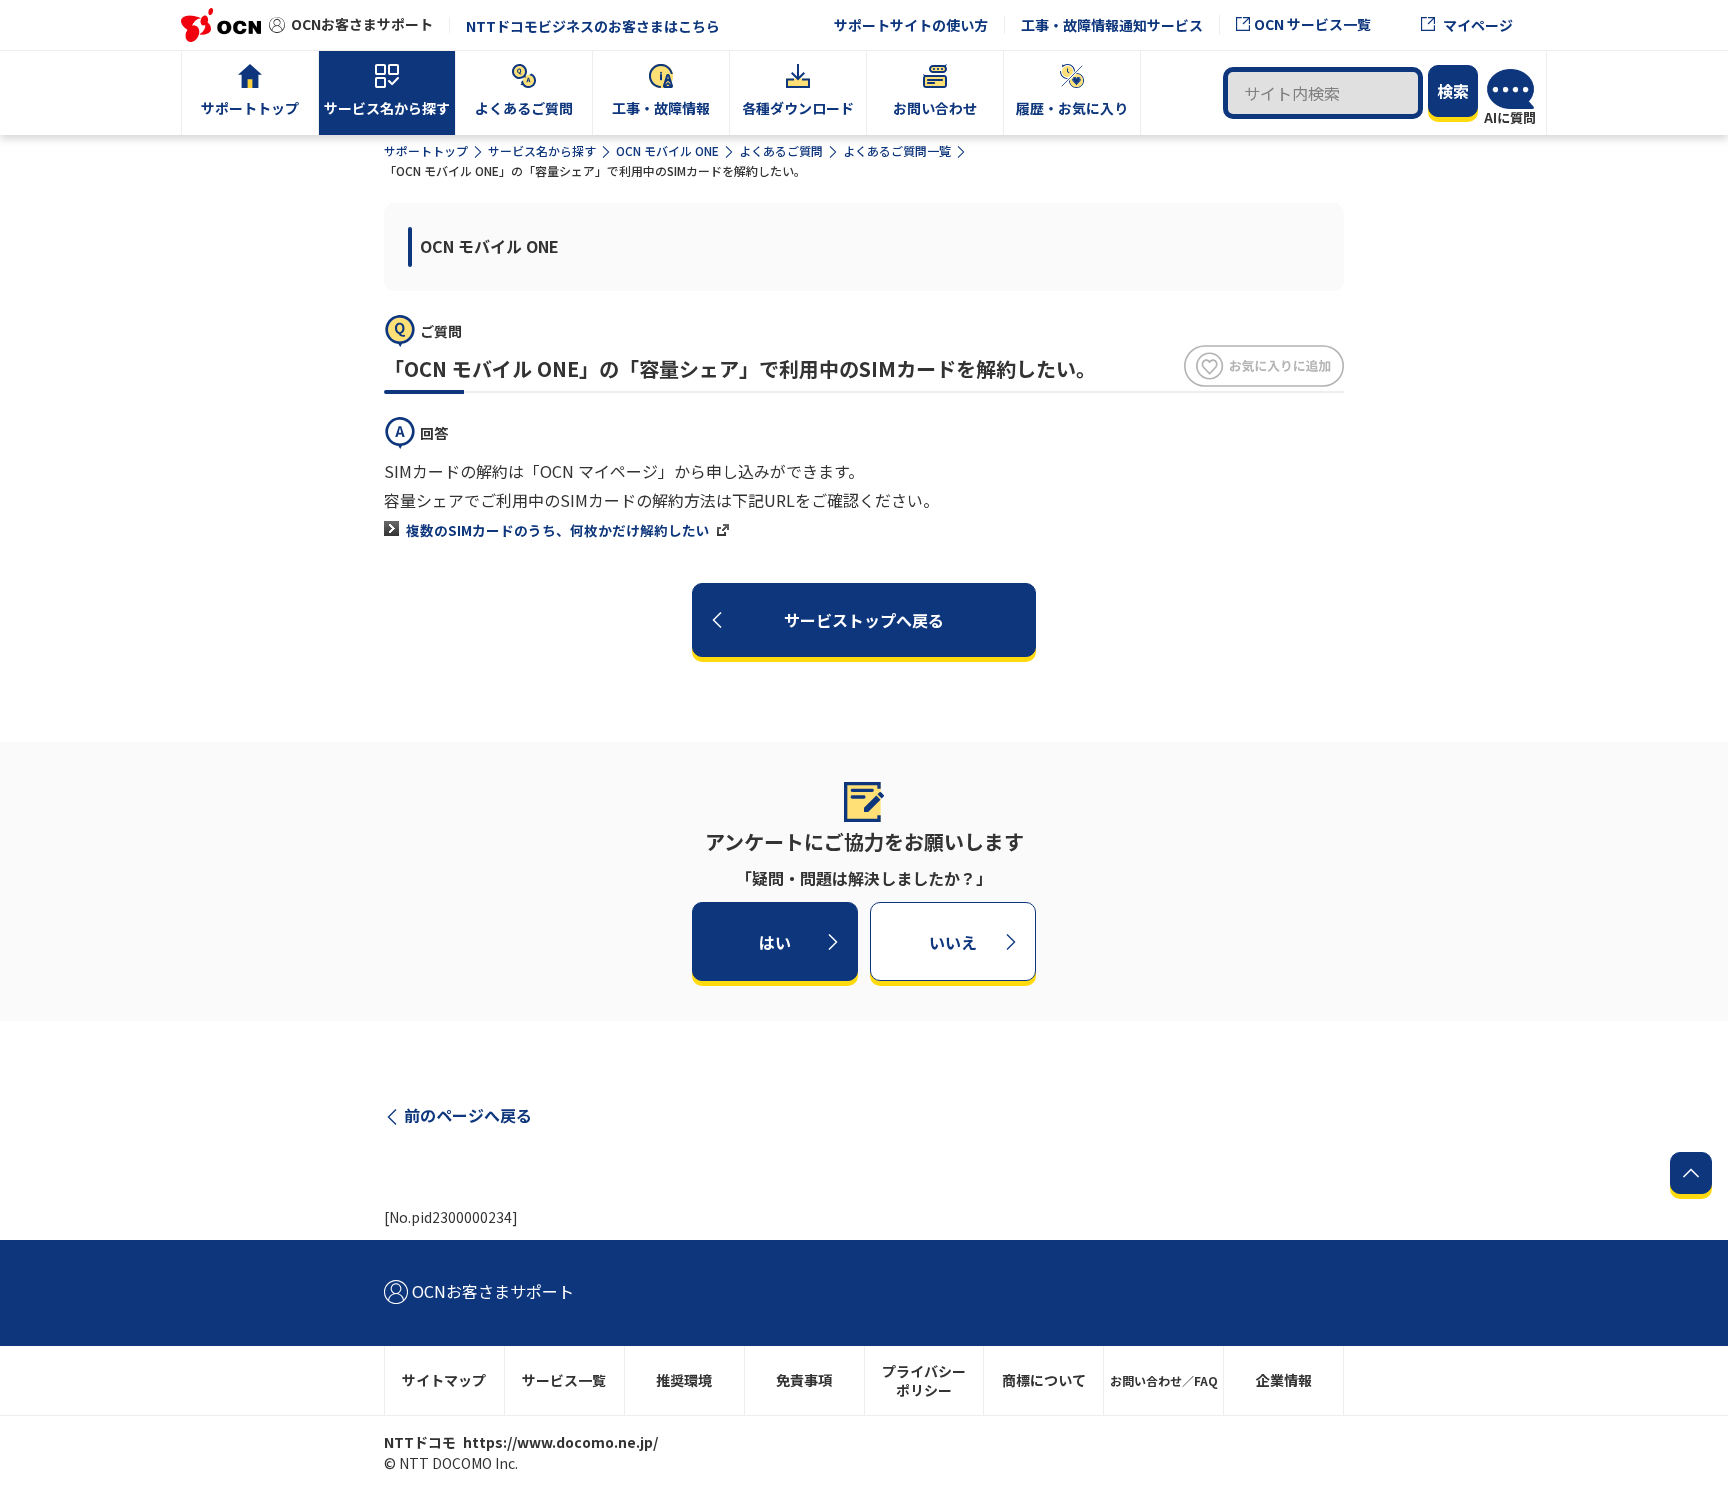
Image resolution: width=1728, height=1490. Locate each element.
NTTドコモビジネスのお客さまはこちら (593, 26)
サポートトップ (426, 150)
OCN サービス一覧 (1312, 24)
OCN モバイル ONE (667, 150)
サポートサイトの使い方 (911, 25)
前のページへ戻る (468, 1115)
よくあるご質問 (781, 150)
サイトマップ (444, 1380)
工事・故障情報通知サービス (1112, 25)
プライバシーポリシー (924, 1380)
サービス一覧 (564, 1380)
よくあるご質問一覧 (897, 150)
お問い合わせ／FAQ (1164, 1380)
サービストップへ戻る (864, 620)
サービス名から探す (542, 150)
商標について (1044, 1380)
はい (775, 942)
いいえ (953, 942)
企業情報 (1284, 1380)
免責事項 (804, 1380)
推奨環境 (684, 1380)
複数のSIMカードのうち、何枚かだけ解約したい (558, 530)
